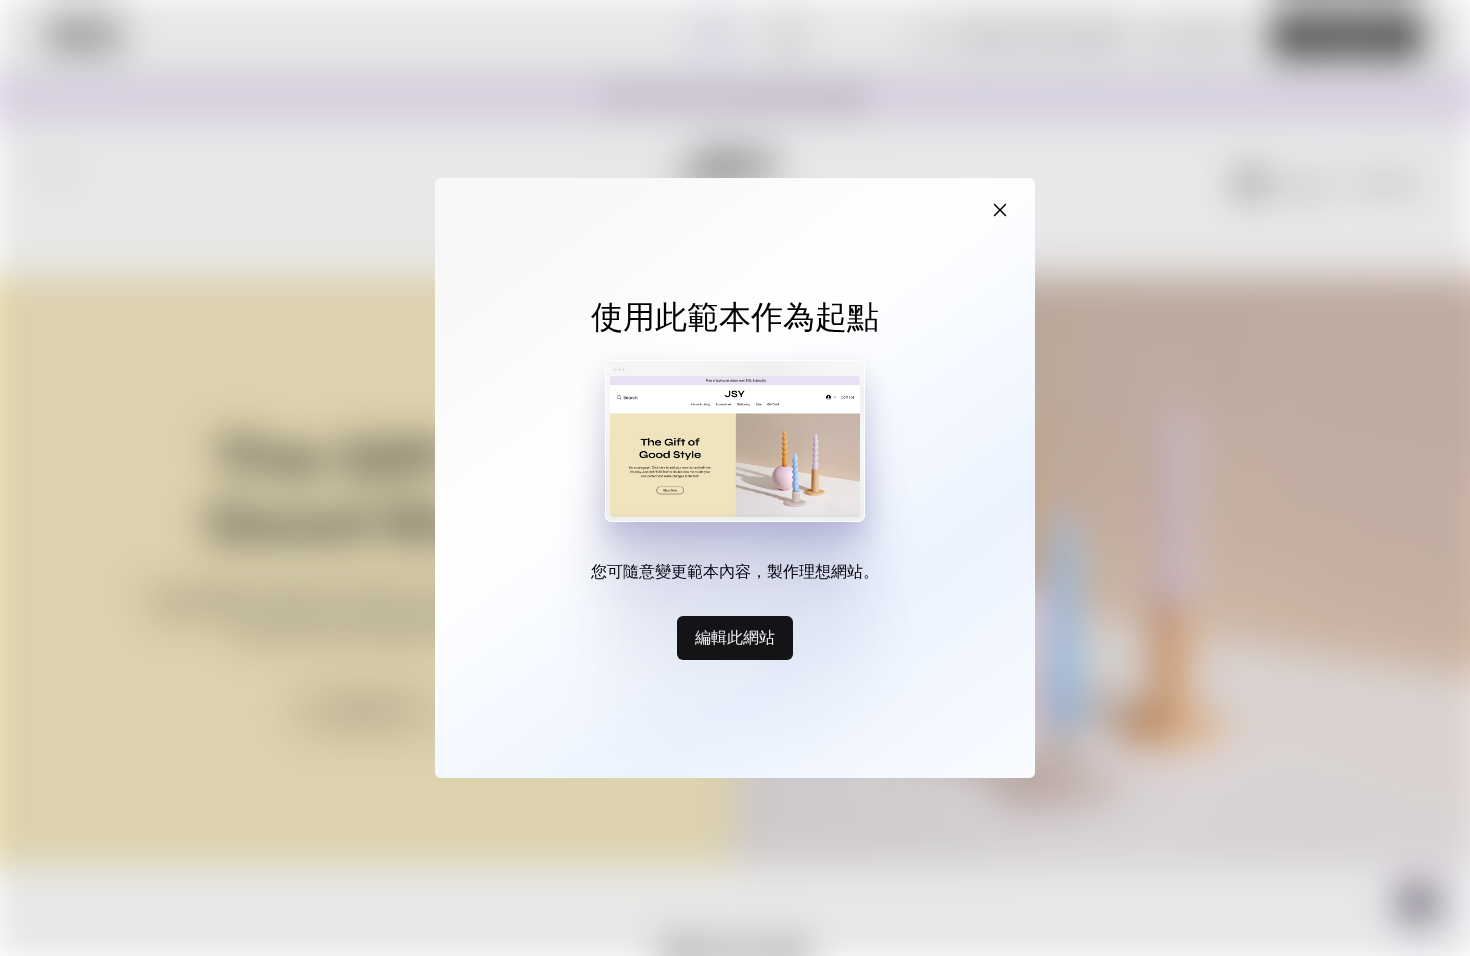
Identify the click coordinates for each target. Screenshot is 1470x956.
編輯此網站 (735, 637)
